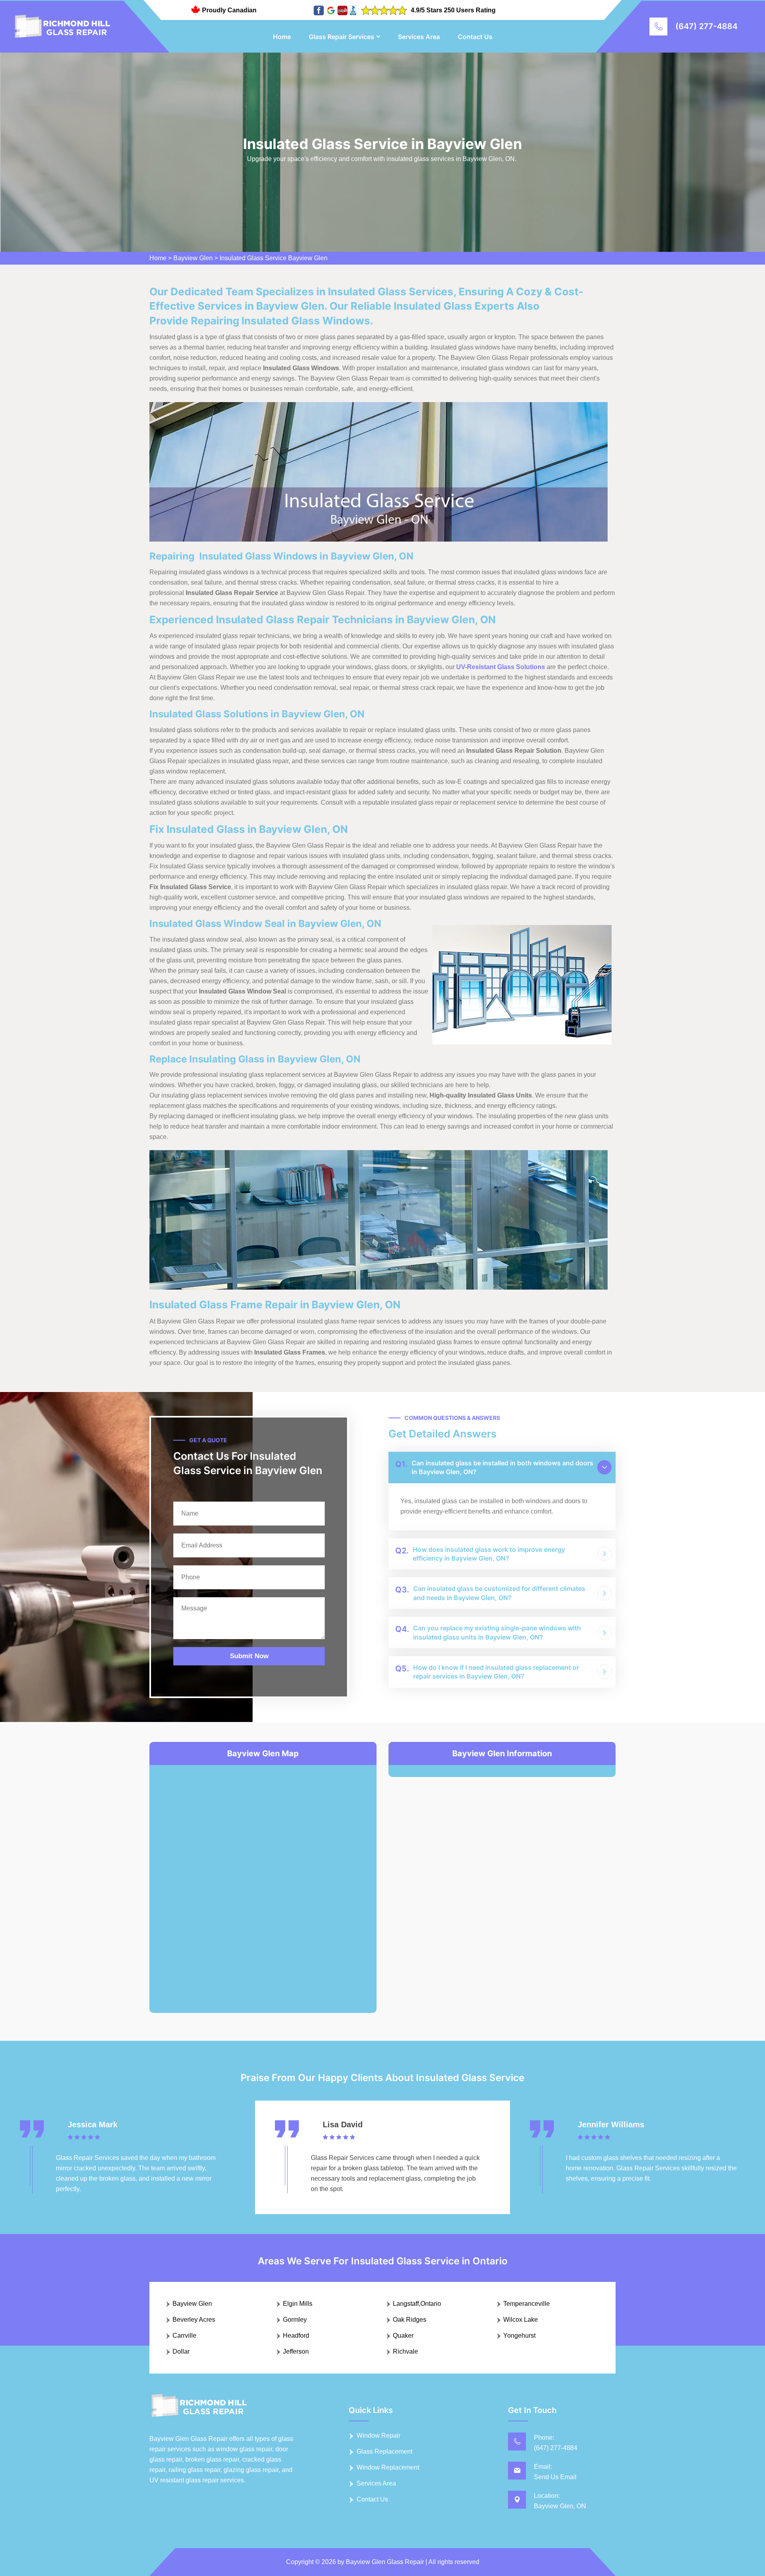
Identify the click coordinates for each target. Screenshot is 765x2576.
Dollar (181, 2351)
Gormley (295, 2320)
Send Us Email (555, 2477)
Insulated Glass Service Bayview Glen (274, 258)
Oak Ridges (410, 2320)
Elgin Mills (298, 2304)
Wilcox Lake (521, 2320)
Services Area (419, 37)
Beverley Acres (194, 2320)
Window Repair (379, 2436)
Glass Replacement (384, 2451)
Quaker (403, 2335)
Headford (296, 2335)
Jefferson (296, 2351)
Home (282, 37)
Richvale (405, 2351)
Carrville (184, 2335)
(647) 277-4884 (706, 26)
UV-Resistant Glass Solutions (501, 667)
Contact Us (475, 37)
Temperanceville (527, 2304)
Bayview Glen (193, 258)
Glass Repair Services (341, 37)
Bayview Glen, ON (560, 2506)
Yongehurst (519, 2335)
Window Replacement (388, 2467)
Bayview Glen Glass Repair (385, 2562)
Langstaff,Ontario (417, 2304)
